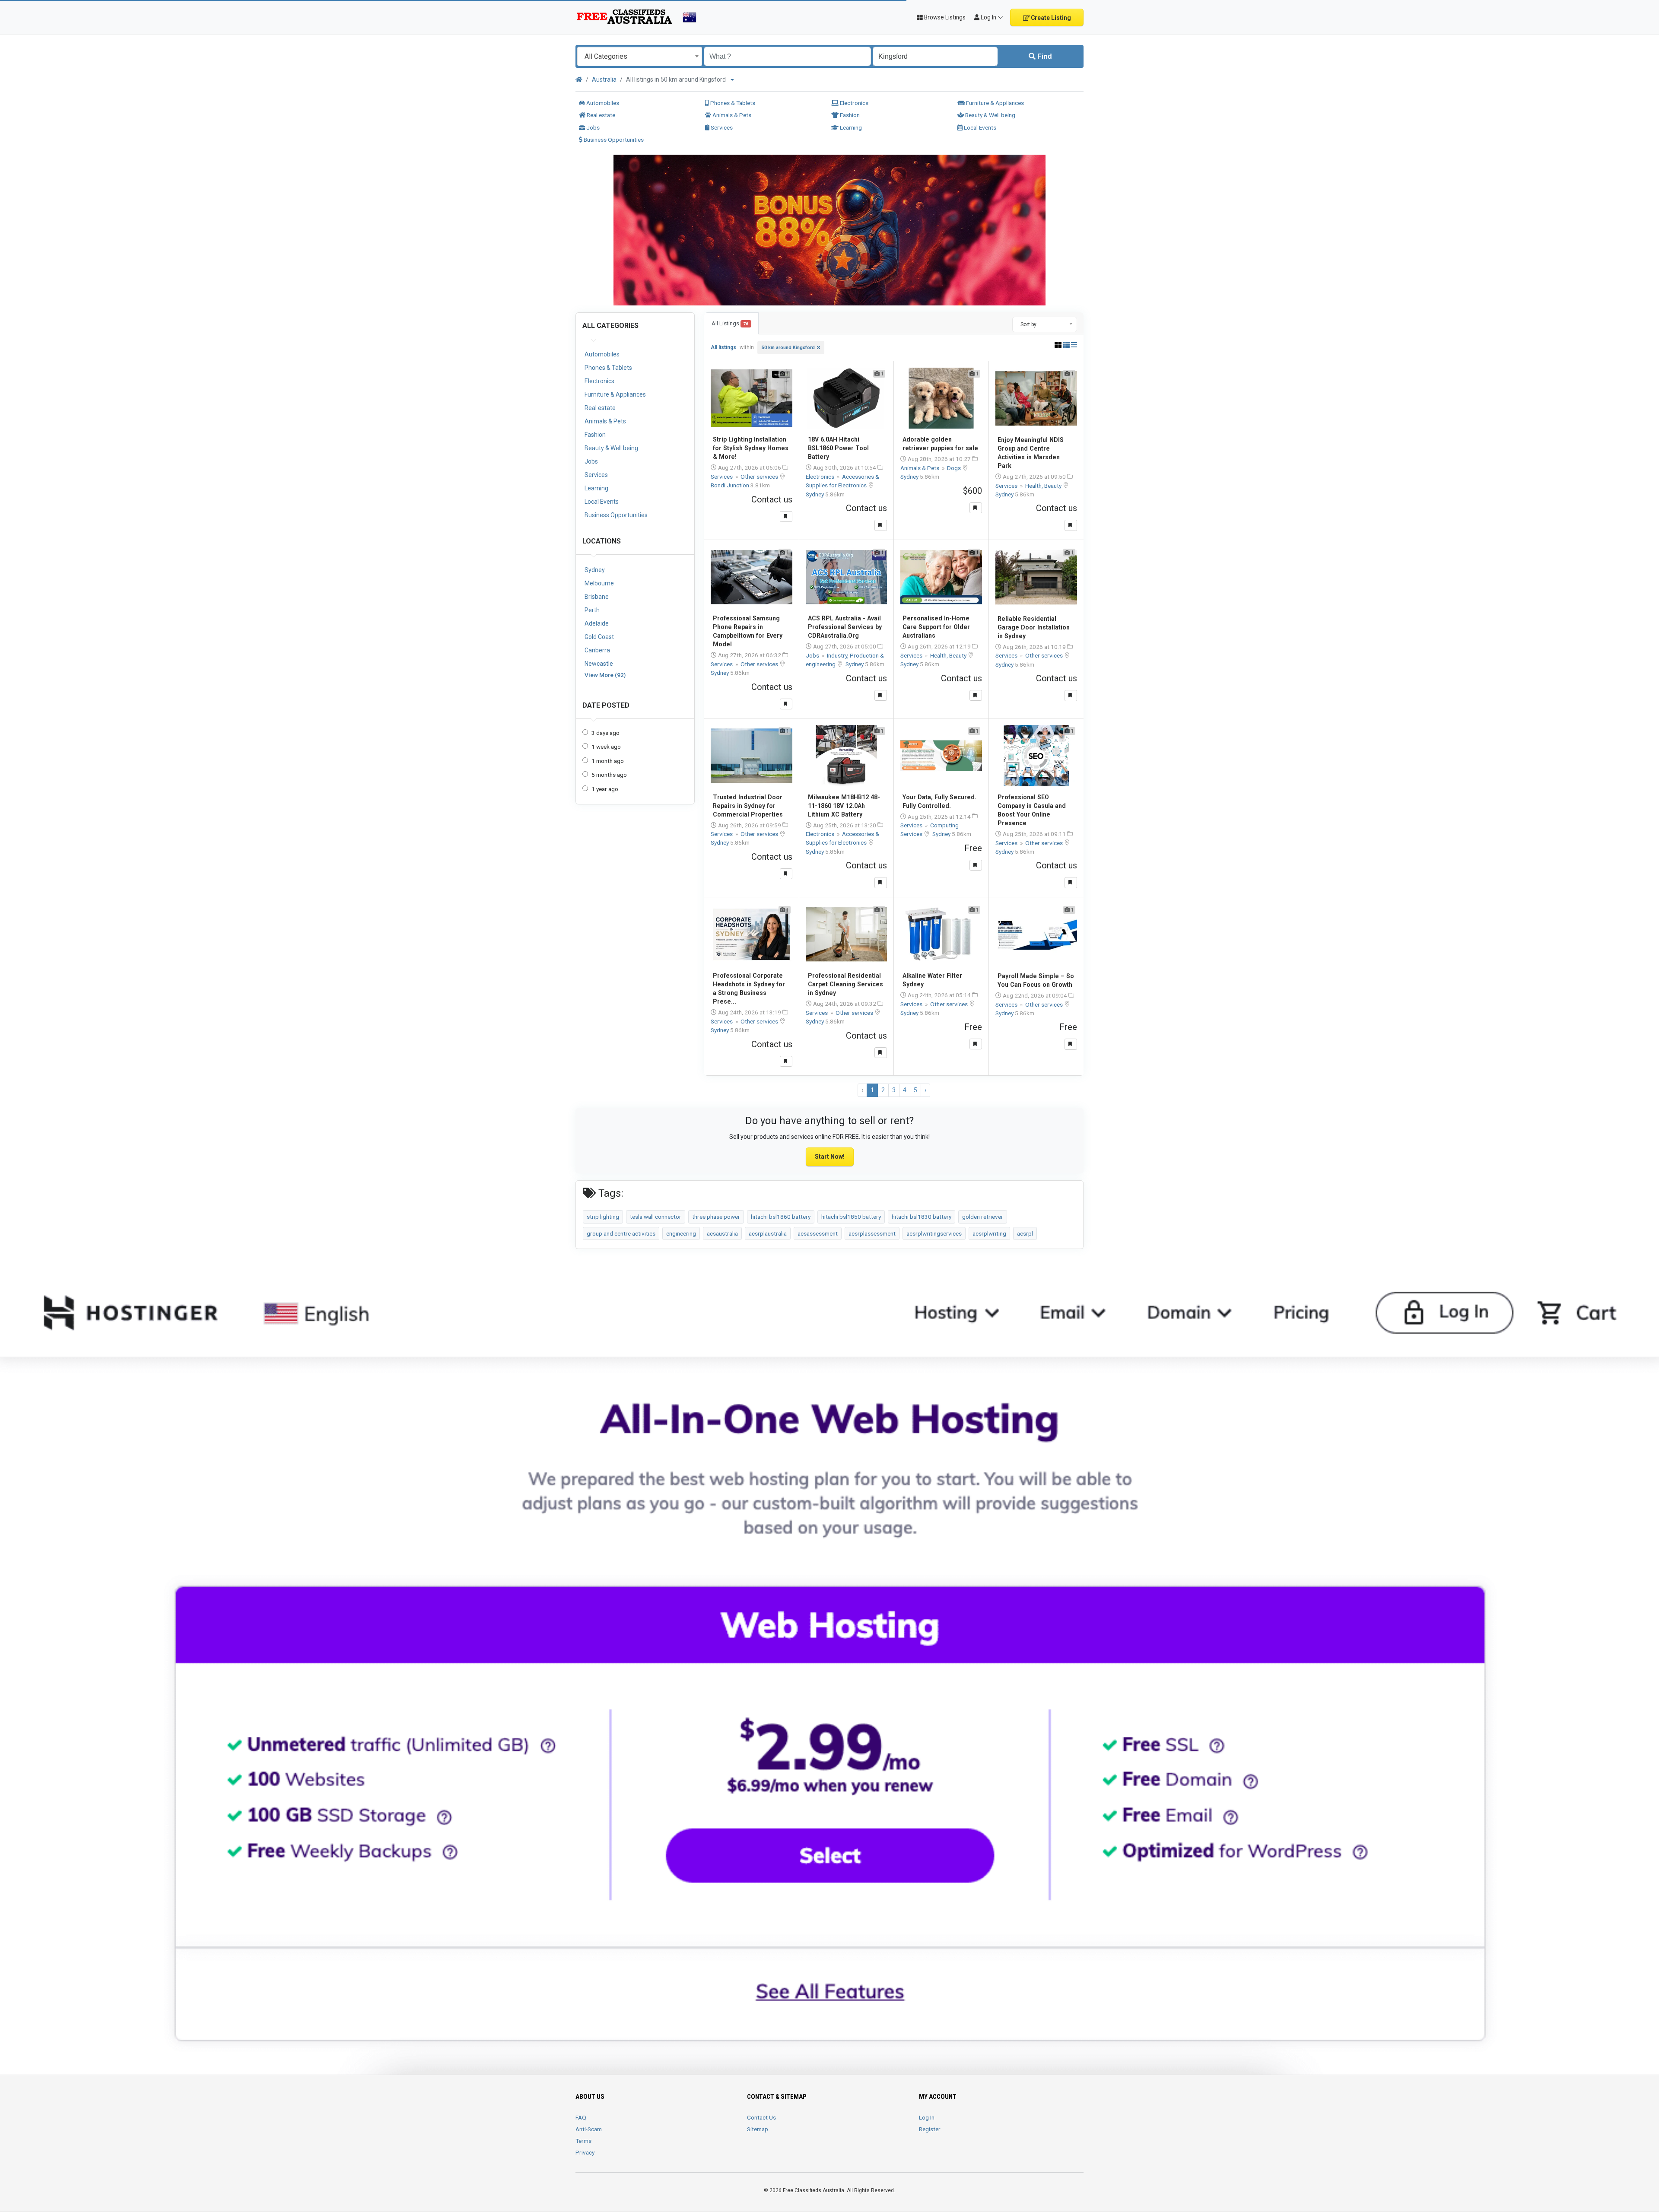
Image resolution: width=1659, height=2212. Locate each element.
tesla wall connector (656, 1217)
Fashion (849, 115)
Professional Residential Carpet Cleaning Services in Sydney (845, 984)
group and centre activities (621, 1233)
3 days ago (605, 733)
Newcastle (599, 664)
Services (721, 127)
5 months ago (609, 775)
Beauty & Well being (990, 115)
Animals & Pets (731, 115)
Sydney (595, 570)
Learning (850, 127)
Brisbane (597, 597)
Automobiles (602, 103)
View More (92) (605, 675)
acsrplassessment (872, 1233)
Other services (760, 477)
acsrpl (1025, 1233)
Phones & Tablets (732, 103)
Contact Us (761, 2117)
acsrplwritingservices (934, 1233)
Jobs (592, 127)
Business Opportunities (613, 140)
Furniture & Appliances (994, 103)
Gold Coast (599, 637)
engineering (681, 1233)
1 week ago (606, 747)
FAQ (581, 2117)
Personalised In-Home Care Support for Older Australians (936, 627)
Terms (583, 2141)
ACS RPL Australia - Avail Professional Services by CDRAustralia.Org (845, 627)
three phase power (716, 1217)
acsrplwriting (989, 1233)
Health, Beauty (1044, 486)
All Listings (730, 323)
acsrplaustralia (768, 1233)
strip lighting (603, 1217)
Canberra (597, 650)
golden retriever (983, 1217)
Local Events (979, 127)
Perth (592, 610)
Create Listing (1050, 18)
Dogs (955, 468)
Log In (927, 2117)
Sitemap (758, 2129)
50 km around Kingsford (788, 348)
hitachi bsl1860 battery (781, 1217)
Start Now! (830, 1157)
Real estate (600, 115)
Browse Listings (944, 17)
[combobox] (640, 56)
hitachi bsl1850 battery (851, 1217)
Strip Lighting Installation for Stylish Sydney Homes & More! (751, 448)
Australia (604, 79)
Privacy (585, 2152)
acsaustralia (722, 1233)
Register (930, 2129)
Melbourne (599, 583)
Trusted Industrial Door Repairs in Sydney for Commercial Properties (748, 806)
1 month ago (608, 761)
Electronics (853, 103)
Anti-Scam (589, 2129)
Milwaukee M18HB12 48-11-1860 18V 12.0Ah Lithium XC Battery (844, 806)
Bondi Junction (731, 485)
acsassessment (818, 1233)
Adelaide (597, 623)
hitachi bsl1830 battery (922, 1217)
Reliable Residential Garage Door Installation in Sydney (1034, 627)
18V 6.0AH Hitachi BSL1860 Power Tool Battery (838, 448)
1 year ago (605, 789)
